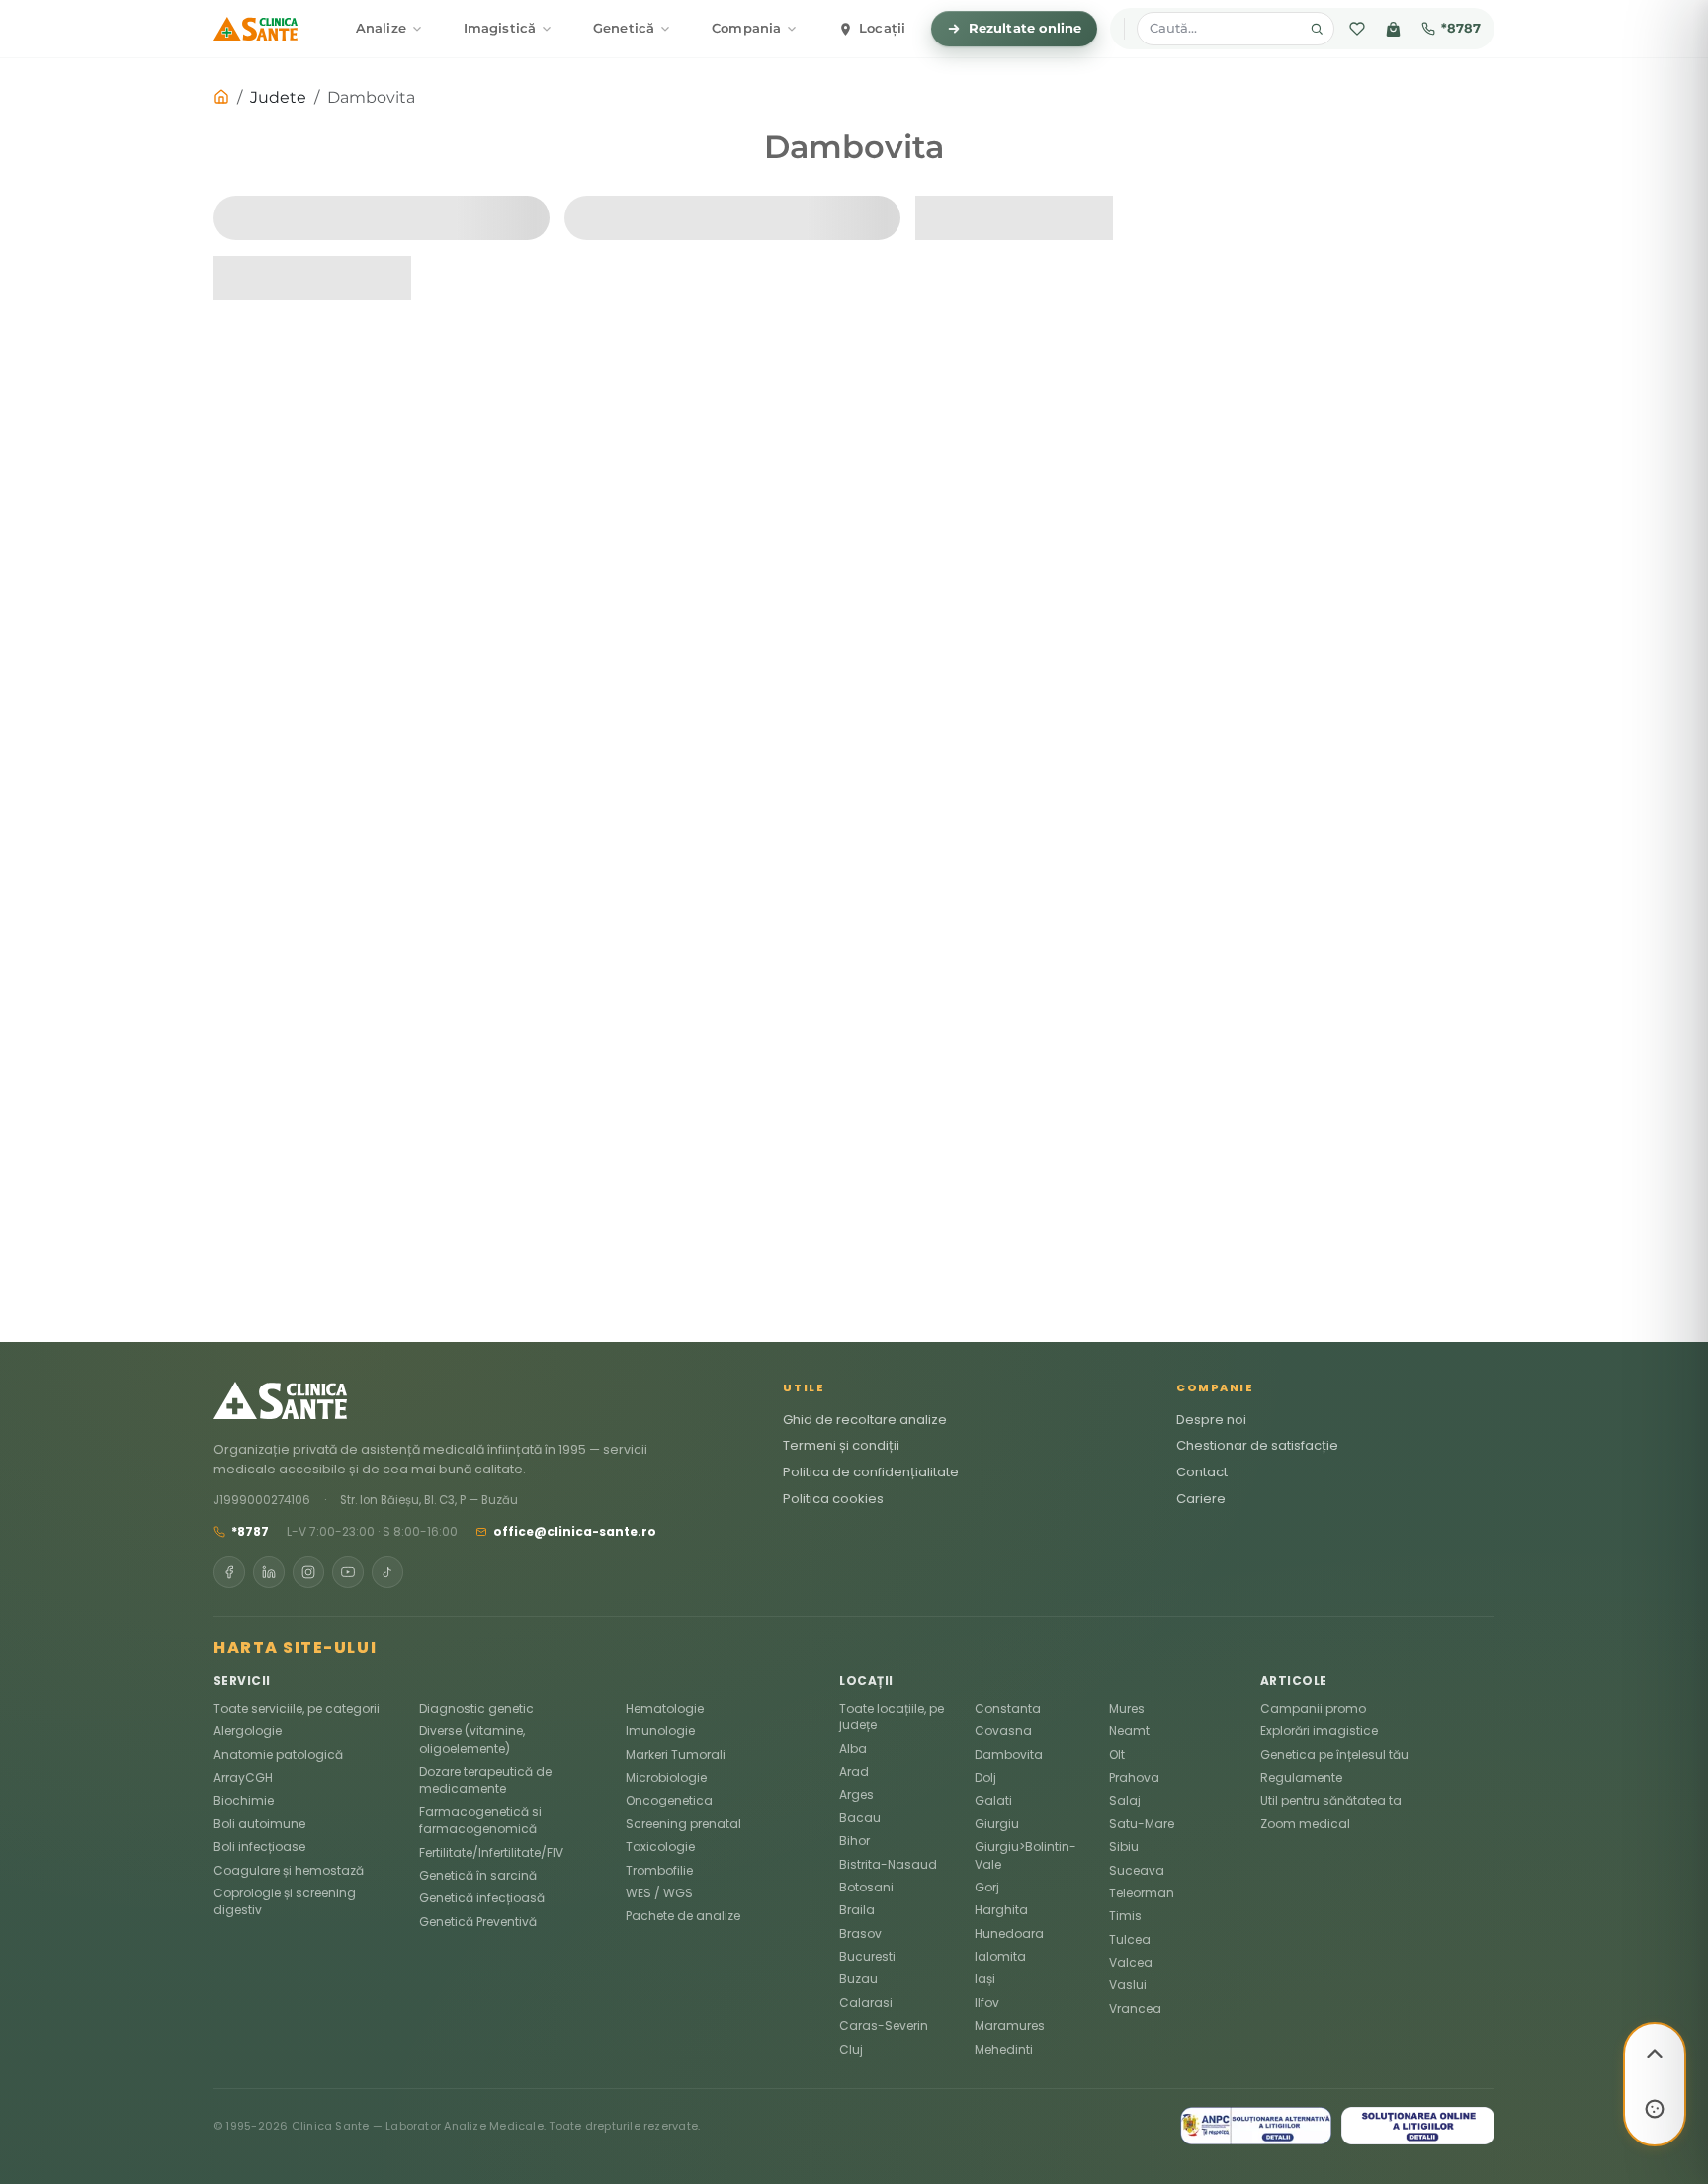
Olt (1117, 1755)
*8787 (1461, 28)
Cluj (851, 2049)
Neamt (1129, 1731)
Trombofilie (659, 1870)
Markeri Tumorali (676, 1755)
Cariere (1201, 1499)
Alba (853, 1749)
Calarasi (866, 2003)
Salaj (1125, 1800)
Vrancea (1135, 2009)
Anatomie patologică (278, 1755)
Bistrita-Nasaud (888, 1864)
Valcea (1131, 1962)
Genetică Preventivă (478, 1922)
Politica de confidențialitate (871, 1472)
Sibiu (1124, 1847)
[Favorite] (1357, 29)
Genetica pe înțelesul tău (1334, 1755)
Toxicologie (660, 1847)
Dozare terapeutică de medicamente (485, 1780)
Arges (856, 1794)
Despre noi (1211, 1420)
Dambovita (1009, 1755)
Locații (882, 28)
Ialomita (1000, 1956)
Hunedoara (1009, 1933)
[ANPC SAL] (1256, 2126)
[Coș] (1393, 29)
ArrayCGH (243, 1777)
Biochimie (244, 1800)
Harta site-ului (295, 1648)
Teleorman (1142, 1893)
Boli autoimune (259, 1824)
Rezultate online (1025, 28)
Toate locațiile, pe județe (892, 1717)
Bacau (860, 1818)
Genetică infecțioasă (482, 1898)
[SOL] (1418, 2126)
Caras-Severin (884, 2025)
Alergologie (248, 1731)
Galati (993, 1800)
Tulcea (1130, 1939)
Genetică (624, 28)
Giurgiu (997, 1824)
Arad (854, 1771)
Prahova (1134, 1777)
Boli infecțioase (259, 1847)
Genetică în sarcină (478, 1875)
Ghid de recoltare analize (865, 1420)
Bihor (854, 1841)
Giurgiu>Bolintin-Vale (1025, 1855)
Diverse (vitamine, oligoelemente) (472, 1739)
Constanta (1008, 1708)
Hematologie (665, 1708)
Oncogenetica (669, 1800)
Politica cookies (833, 1499)
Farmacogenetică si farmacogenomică (480, 1820)
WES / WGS (659, 1893)
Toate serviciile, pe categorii (297, 1708)
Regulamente (1301, 1777)
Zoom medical (1305, 1824)
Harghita (1001, 1910)
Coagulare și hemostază (289, 1870)
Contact (1202, 1472)
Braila (857, 1910)
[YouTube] (348, 1572)
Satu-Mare (1142, 1824)
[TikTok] (387, 1572)
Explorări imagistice (1319, 1731)
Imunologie (660, 1731)
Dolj (985, 1777)
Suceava (1137, 1870)
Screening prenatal (683, 1824)
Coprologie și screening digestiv (285, 1901)
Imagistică (500, 28)
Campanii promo (1313, 1708)
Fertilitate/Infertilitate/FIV (491, 1852)
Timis (1125, 1916)
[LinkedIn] (269, 1572)
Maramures (1010, 2025)
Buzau (858, 1979)
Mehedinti (1004, 2049)
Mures (1127, 1708)
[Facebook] (229, 1572)
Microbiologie (666, 1777)
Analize (381, 28)
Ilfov (987, 2003)
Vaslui (1128, 1985)
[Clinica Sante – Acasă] (256, 29)
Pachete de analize (683, 1916)
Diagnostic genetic (476, 1708)
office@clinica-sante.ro (575, 1531)
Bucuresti (867, 1956)
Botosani (866, 1887)
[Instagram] (308, 1572)
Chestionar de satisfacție (1257, 1445)
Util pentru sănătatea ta (1331, 1800)
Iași (985, 1979)
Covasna (1003, 1731)
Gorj (987, 1887)
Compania (746, 28)
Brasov (860, 1933)
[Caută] (1317, 29)
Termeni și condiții (841, 1445)
